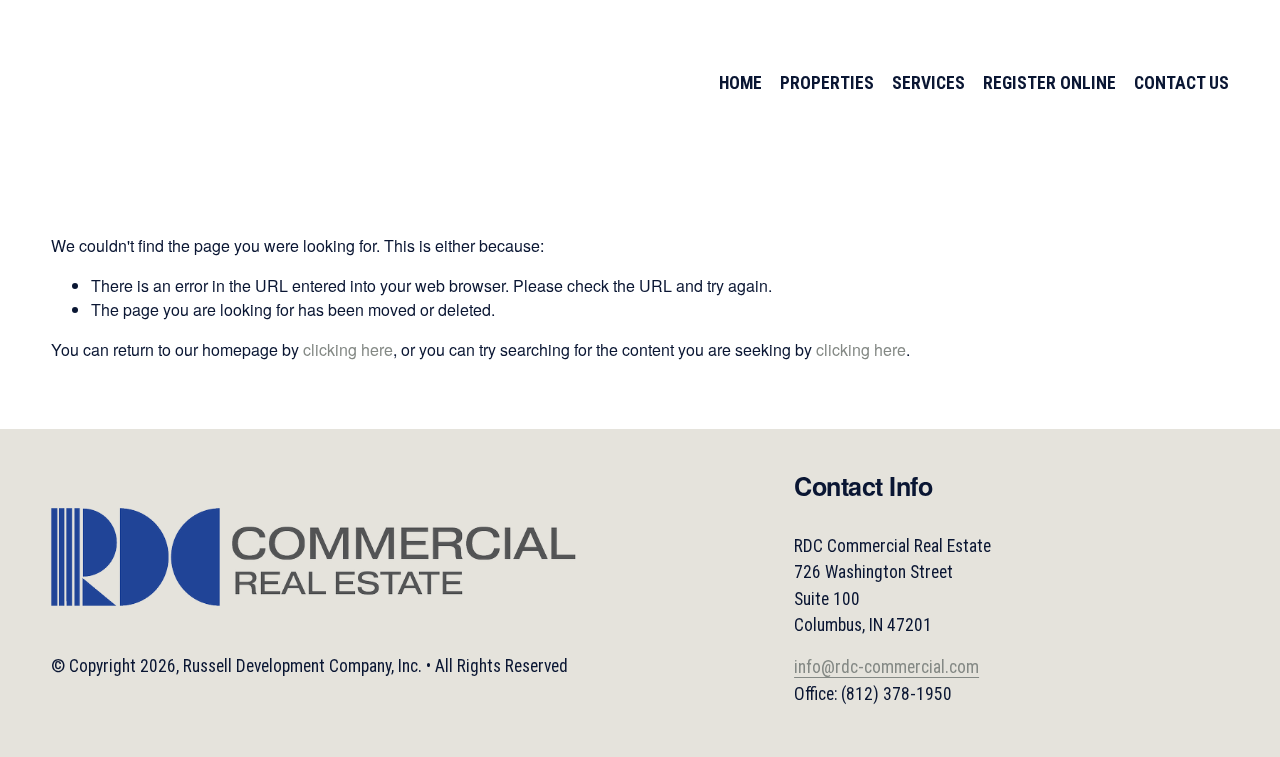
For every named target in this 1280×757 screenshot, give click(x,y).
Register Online (1049, 83)
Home (740, 83)
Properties (827, 83)
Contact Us (1181, 83)
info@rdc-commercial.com (886, 667)
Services (928, 83)
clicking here (348, 349)
